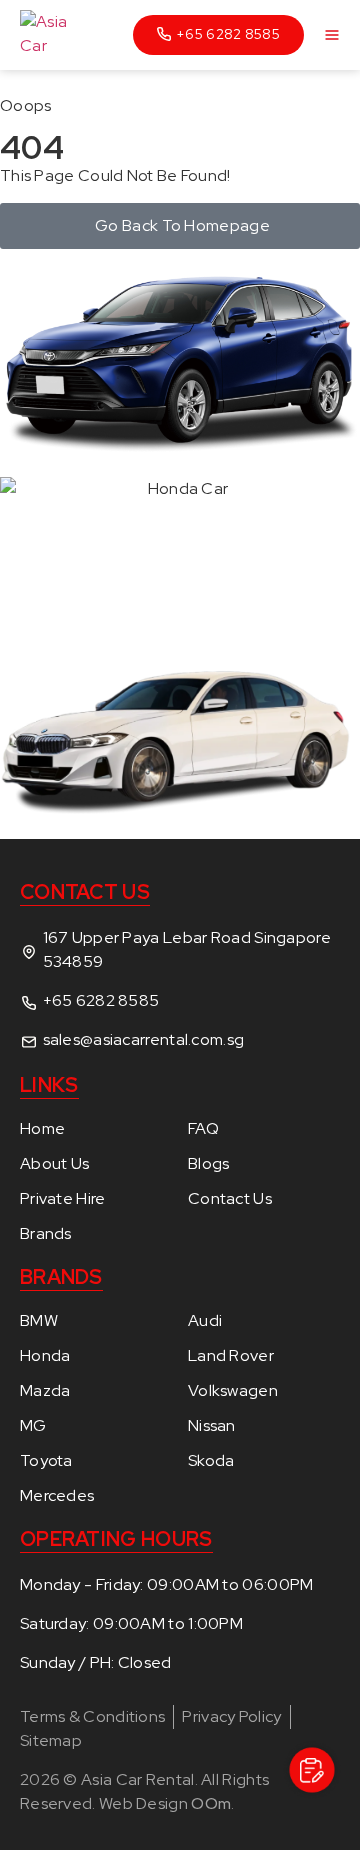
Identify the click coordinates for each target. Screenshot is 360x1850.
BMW (39, 1321)
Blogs (209, 1164)
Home (42, 1129)
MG (33, 1426)
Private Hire (63, 1199)
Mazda (45, 1391)
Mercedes (57, 1496)
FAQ (203, 1129)
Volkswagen (233, 1391)
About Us (54, 1164)
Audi (205, 1321)
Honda (45, 1356)
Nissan (212, 1426)
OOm (211, 1803)
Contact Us (230, 1199)
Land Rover (231, 1356)
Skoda (211, 1461)
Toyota (46, 1461)
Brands (46, 1234)
